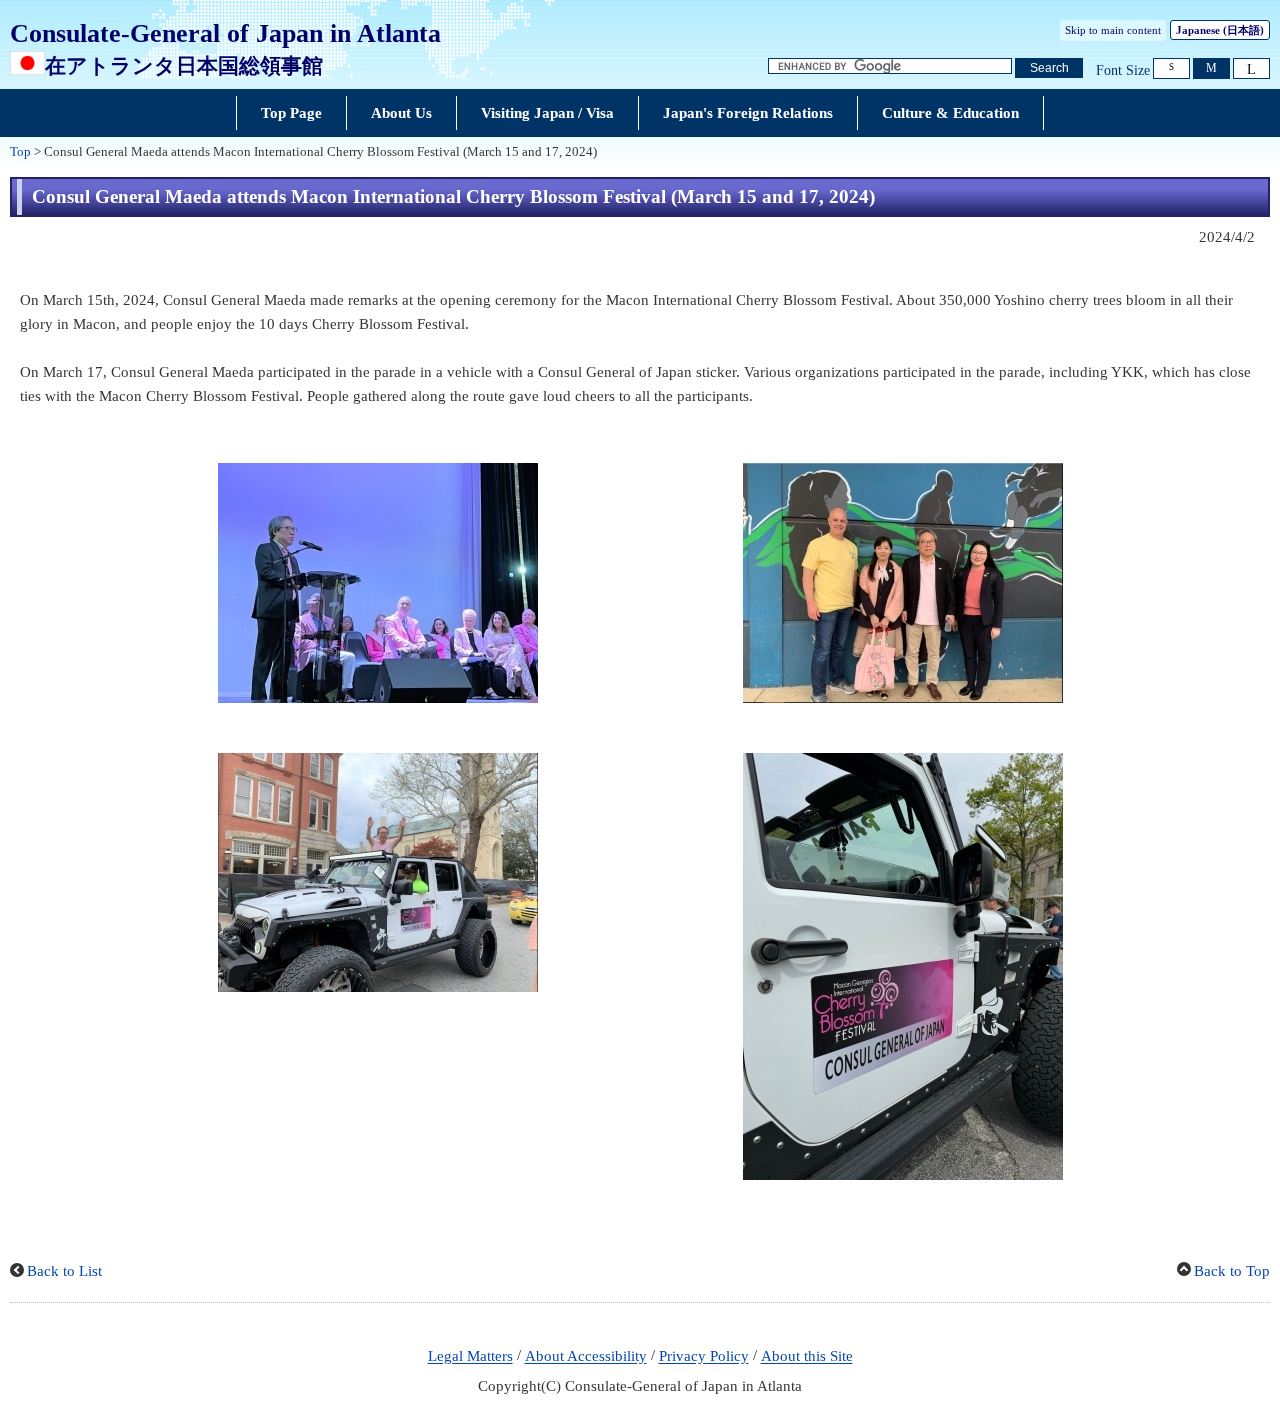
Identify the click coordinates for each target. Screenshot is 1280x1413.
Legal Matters (470, 1357)
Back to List (64, 1271)
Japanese (1220, 30)
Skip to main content (1113, 30)
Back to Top (1232, 1271)
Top (20, 152)
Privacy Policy (704, 1357)
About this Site (807, 1357)
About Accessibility (586, 1357)
